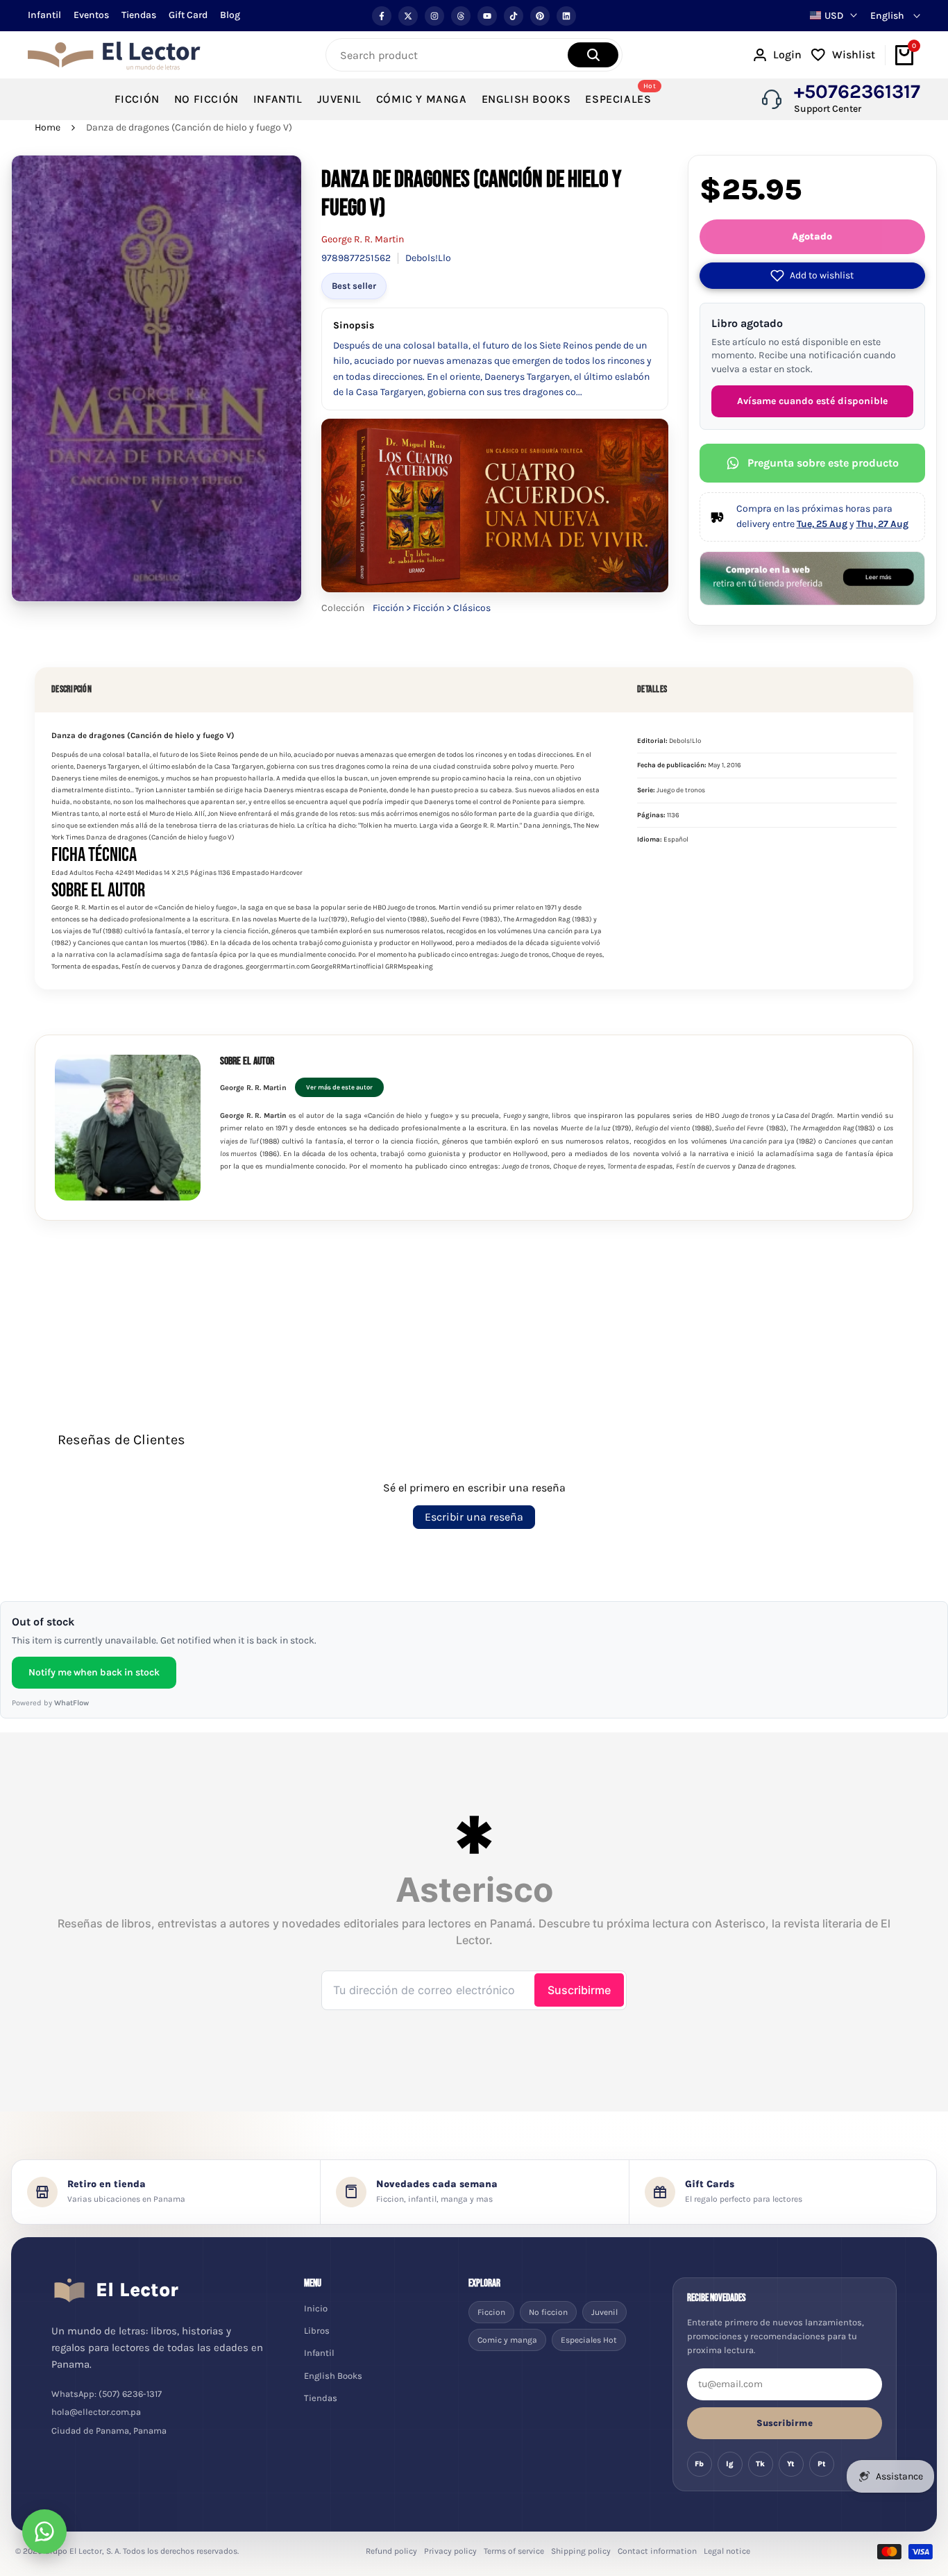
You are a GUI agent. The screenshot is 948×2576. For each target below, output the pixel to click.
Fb (699, 2464)
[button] (812, 276)
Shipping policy (581, 2551)
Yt (791, 2464)
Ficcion (491, 2312)
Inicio (316, 2308)
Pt (822, 2464)
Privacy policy (450, 2551)
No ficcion (548, 2312)
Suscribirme (785, 2423)
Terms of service (514, 2551)
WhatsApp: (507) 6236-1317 (107, 2394)
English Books (333, 2376)
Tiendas (139, 15)
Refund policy (391, 2551)
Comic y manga (507, 2340)
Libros (317, 2331)
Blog (230, 15)
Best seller (354, 286)
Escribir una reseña (474, 1517)
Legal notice (727, 2551)
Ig (730, 2464)
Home (48, 127)
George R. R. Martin (363, 239)
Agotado (812, 236)
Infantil (44, 15)
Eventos (91, 15)
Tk (760, 2464)
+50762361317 (857, 92)
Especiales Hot (589, 2340)
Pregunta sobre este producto (823, 463)
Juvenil (604, 2312)
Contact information (657, 2551)
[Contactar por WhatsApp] (44, 2532)
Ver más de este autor (339, 1087)
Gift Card (188, 15)
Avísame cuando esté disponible (812, 401)
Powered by (50, 1703)
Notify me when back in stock (94, 1672)
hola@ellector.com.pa (96, 2412)
